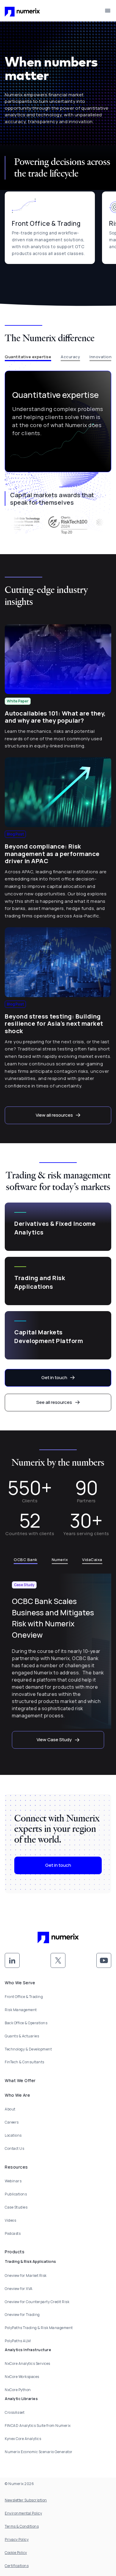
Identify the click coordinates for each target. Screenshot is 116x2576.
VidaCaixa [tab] (92, 1560)
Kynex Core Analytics (23, 2439)
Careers (12, 2122)
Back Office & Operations (26, 2023)
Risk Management (21, 2010)
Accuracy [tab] (70, 357)
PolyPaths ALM (18, 2341)
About (10, 2109)
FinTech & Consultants (25, 2062)
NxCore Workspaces (22, 2377)
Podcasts (13, 2233)
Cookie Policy (16, 2553)
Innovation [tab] (101, 357)
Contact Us (14, 2148)
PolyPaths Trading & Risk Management (39, 2328)
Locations (13, 2135)
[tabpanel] (58, 422)
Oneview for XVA (19, 2289)
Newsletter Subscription (26, 2500)
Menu (108, 11)
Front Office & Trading (24, 1997)
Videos (10, 2220)
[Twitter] (58, 1960)
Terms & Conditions (22, 2526)
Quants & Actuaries (22, 2036)
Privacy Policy (17, 2539)
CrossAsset (15, 2412)
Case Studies (16, 2207)
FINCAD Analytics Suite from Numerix (38, 2426)
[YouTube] (104, 1960)
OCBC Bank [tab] (26, 1560)
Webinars (13, 2181)
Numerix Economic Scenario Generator (39, 2452)
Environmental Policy (23, 2513)
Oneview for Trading (22, 2315)
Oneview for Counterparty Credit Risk (37, 2302)
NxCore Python (18, 2390)
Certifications (17, 2566)
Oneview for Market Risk (26, 2276)
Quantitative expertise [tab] (28, 357)
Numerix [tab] (60, 1560)
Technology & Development (28, 2049)
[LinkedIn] (12, 1960)
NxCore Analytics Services (28, 2363)
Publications (16, 2194)
